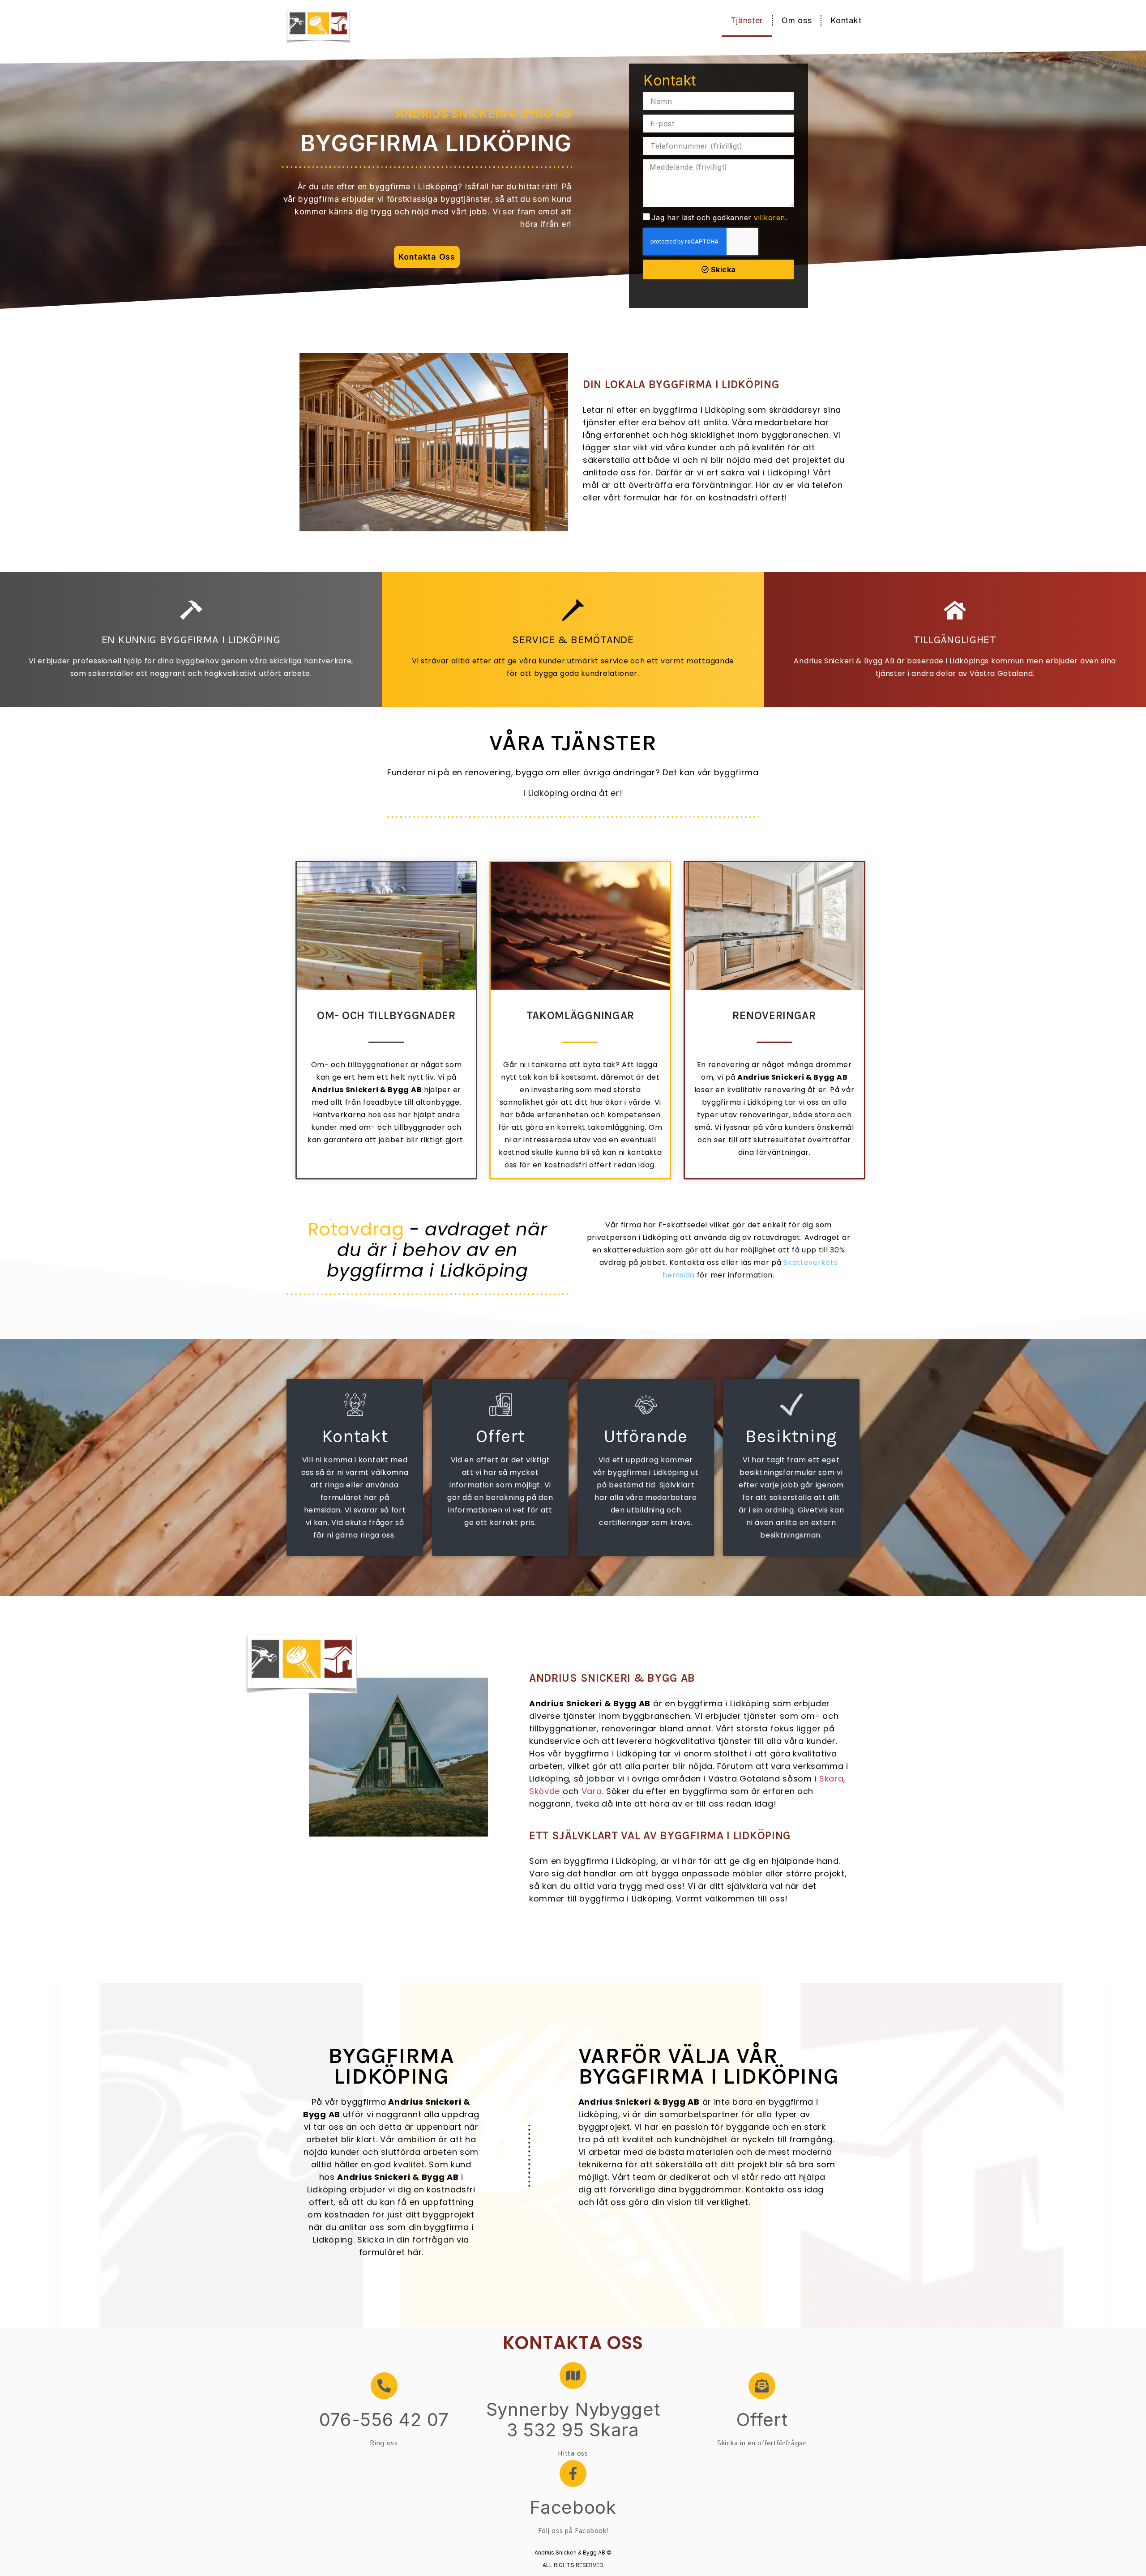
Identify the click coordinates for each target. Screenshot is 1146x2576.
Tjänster (747, 20)
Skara (832, 1779)
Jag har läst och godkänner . (719, 218)
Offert (762, 2420)
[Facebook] (573, 2473)
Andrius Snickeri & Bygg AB (484, 114)
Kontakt (846, 20)
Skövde (545, 1791)
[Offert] (762, 2386)
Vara (592, 1791)
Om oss (797, 20)
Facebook (573, 2507)
